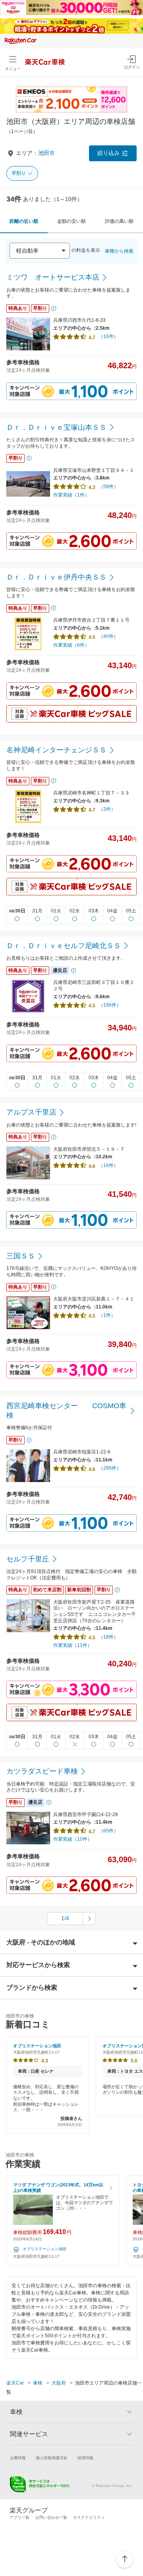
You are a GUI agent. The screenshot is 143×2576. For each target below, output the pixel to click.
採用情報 (85, 2458)
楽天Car (15, 2383)
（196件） (110, 1005)
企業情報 (18, 2458)
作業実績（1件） (71, 495)
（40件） (108, 636)
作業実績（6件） (71, 645)
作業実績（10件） (73, 1839)
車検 (38, 2383)
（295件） (110, 1468)
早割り (19, 173)
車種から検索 (119, 251)
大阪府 (59, 2383)
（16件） (108, 336)
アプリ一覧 (19, 2517)
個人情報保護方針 (52, 2458)
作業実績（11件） (73, 1645)
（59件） (108, 487)
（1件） (107, 1315)
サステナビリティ (89, 2517)
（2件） (107, 809)
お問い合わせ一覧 (51, 2517)
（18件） (108, 1637)
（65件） (108, 1831)
